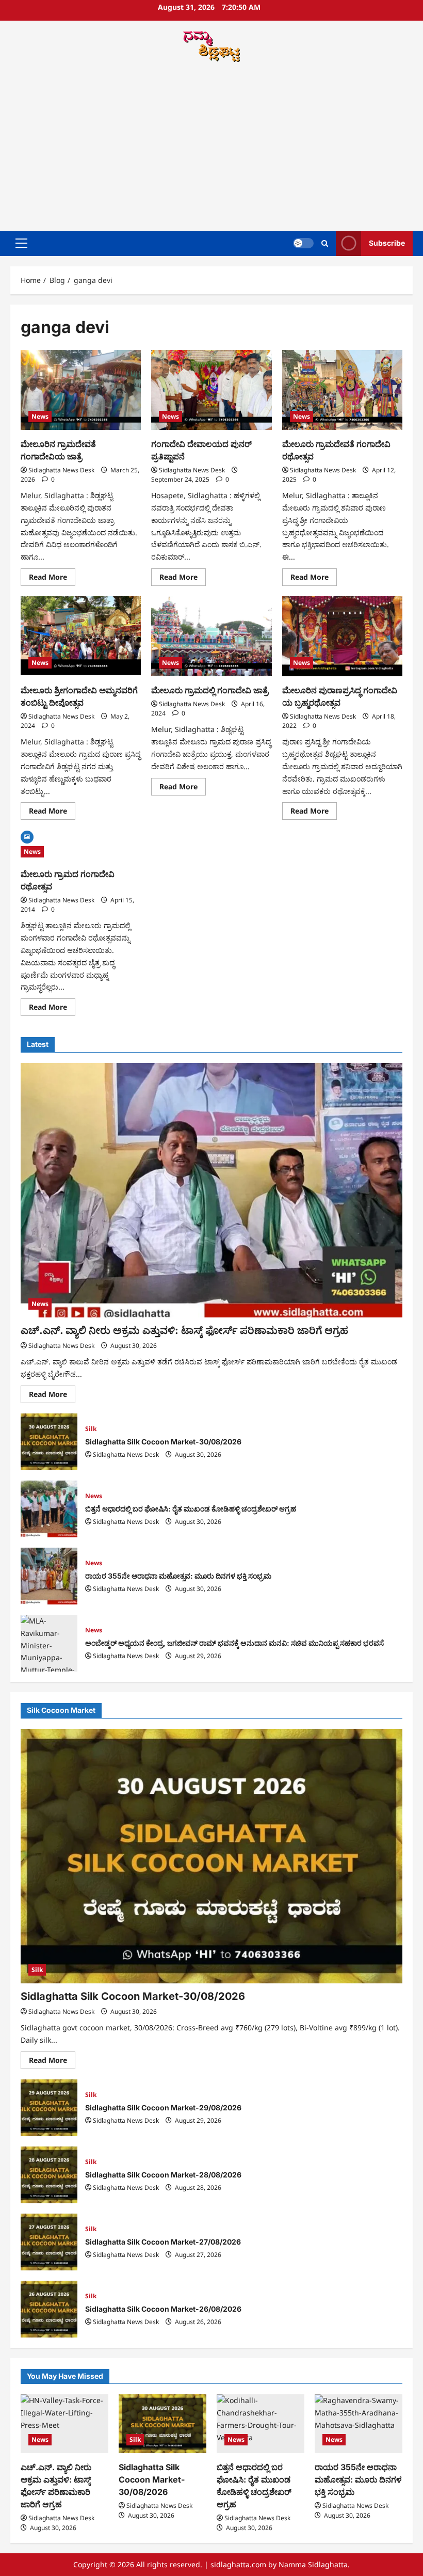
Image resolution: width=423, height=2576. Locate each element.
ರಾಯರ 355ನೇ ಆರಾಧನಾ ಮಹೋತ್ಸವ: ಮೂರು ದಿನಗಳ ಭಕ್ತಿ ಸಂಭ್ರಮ (49, 1576)
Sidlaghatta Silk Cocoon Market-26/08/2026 (49, 2309)
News (40, 416)
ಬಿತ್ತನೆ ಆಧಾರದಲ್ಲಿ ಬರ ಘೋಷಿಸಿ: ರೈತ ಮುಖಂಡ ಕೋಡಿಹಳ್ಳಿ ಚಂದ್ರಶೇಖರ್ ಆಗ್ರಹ (49, 1509)
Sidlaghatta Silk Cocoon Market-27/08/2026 (49, 2242)
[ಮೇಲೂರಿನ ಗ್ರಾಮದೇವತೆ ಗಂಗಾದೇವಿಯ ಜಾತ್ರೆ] (81, 390)
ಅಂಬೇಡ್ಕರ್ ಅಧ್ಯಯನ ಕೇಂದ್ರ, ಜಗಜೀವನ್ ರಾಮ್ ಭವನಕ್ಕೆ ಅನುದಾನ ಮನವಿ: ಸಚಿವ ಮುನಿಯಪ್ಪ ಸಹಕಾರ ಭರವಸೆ (49, 1643)
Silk (91, 1429)
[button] (21, 243)
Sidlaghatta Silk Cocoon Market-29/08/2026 (49, 2108)
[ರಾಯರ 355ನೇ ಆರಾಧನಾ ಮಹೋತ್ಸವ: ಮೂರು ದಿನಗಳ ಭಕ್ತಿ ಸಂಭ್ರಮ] (359, 2423)
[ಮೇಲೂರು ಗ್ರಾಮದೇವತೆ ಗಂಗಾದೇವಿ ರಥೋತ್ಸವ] (342, 390)
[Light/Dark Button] (303, 243)
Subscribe (387, 243)
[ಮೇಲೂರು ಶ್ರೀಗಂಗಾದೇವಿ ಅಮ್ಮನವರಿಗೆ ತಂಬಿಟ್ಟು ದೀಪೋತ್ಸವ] (81, 637)
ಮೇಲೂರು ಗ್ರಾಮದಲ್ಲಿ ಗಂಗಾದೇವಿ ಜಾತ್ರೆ (210, 690)
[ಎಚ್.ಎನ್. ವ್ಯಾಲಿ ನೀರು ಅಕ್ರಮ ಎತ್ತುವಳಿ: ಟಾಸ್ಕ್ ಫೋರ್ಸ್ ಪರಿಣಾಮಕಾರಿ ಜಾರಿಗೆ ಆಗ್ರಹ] (211, 1190)
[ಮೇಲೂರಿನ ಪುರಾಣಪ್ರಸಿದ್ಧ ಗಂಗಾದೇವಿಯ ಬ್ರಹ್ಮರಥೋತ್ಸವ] (342, 637)
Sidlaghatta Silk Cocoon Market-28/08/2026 (49, 2175)
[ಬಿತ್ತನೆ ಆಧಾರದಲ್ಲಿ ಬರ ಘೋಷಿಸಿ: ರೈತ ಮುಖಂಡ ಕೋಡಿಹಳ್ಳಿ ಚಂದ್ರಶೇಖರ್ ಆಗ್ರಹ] (261, 2423)
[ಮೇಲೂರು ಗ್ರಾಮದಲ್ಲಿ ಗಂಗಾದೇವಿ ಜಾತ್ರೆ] (211, 637)
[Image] (27, 836)
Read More (52, 579)
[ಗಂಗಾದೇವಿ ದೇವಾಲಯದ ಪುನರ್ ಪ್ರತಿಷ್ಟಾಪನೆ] (211, 390)
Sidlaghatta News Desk (61, 470)
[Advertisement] (211, 148)
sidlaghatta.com (238, 2564)
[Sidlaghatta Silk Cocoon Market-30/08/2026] (211, 1856)
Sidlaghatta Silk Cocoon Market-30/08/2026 (49, 1442)
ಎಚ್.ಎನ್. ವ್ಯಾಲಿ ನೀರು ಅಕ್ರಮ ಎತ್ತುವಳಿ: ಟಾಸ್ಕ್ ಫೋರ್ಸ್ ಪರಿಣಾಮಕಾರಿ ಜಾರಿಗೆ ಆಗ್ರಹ (184, 1330)
